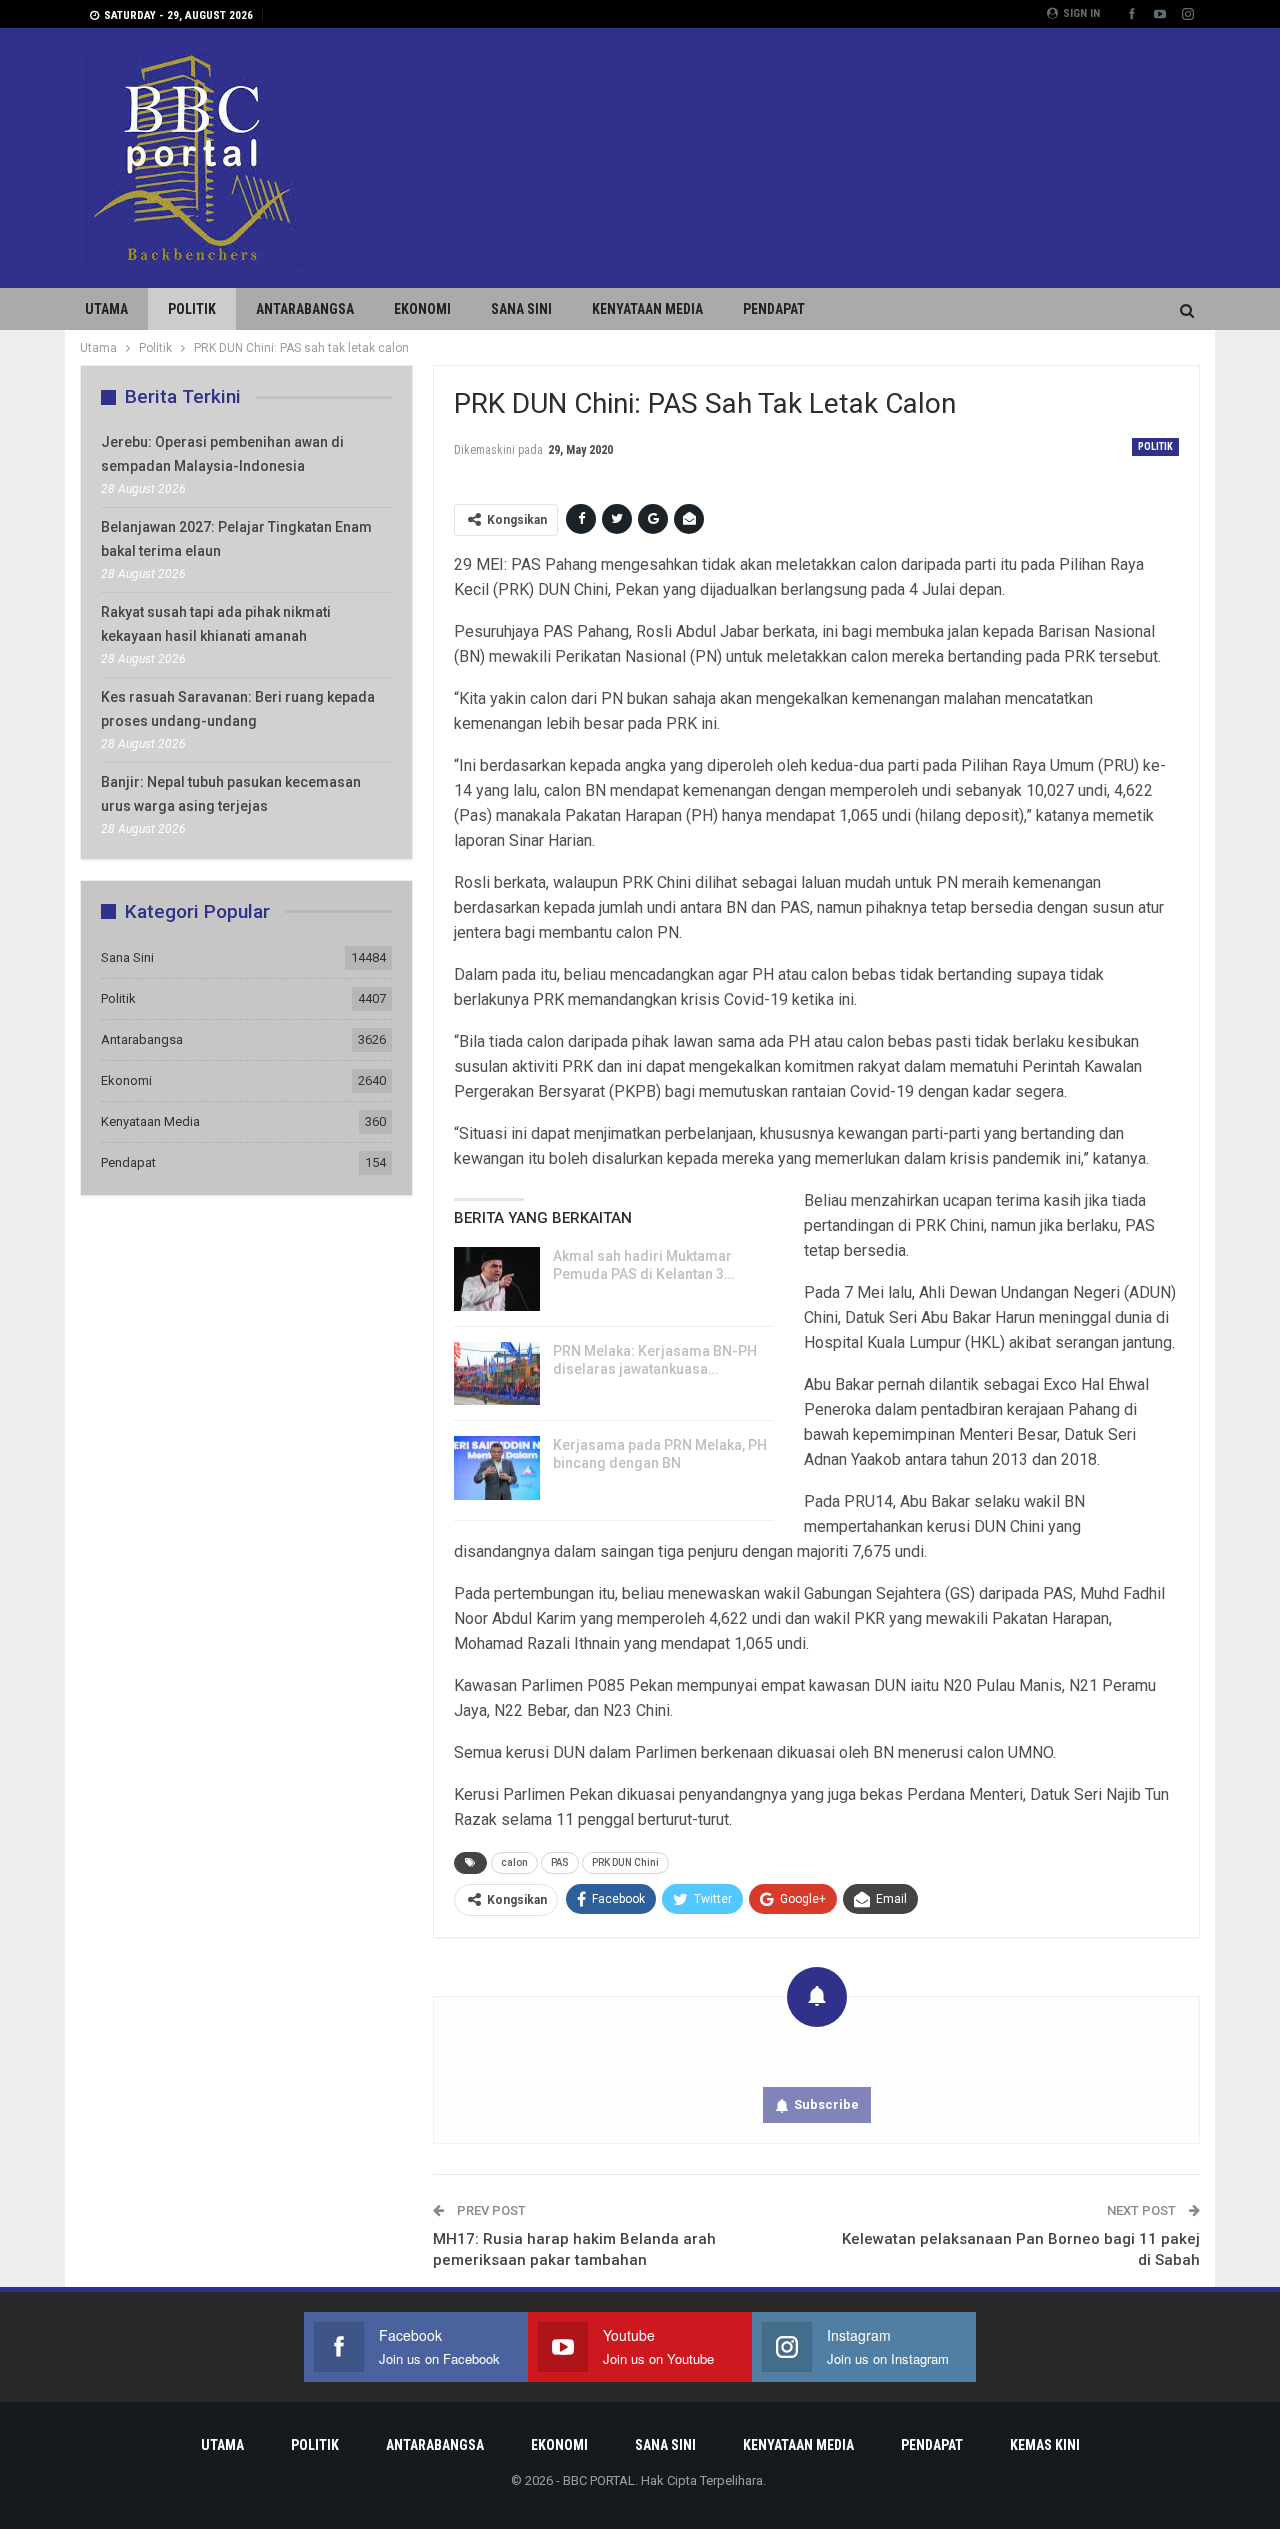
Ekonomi (422, 309)
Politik (192, 309)
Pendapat (774, 309)
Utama (106, 309)
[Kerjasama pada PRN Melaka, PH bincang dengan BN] (497, 1468)
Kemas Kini (1045, 2445)
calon (514, 1862)
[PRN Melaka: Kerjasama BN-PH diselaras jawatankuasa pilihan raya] (497, 1374)
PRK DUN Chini (625, 1862)
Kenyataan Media (647, 309)
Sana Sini (521, 309)
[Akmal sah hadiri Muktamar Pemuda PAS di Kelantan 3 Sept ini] (497, 1279)
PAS (560, 1862)
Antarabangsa (305, 309)
